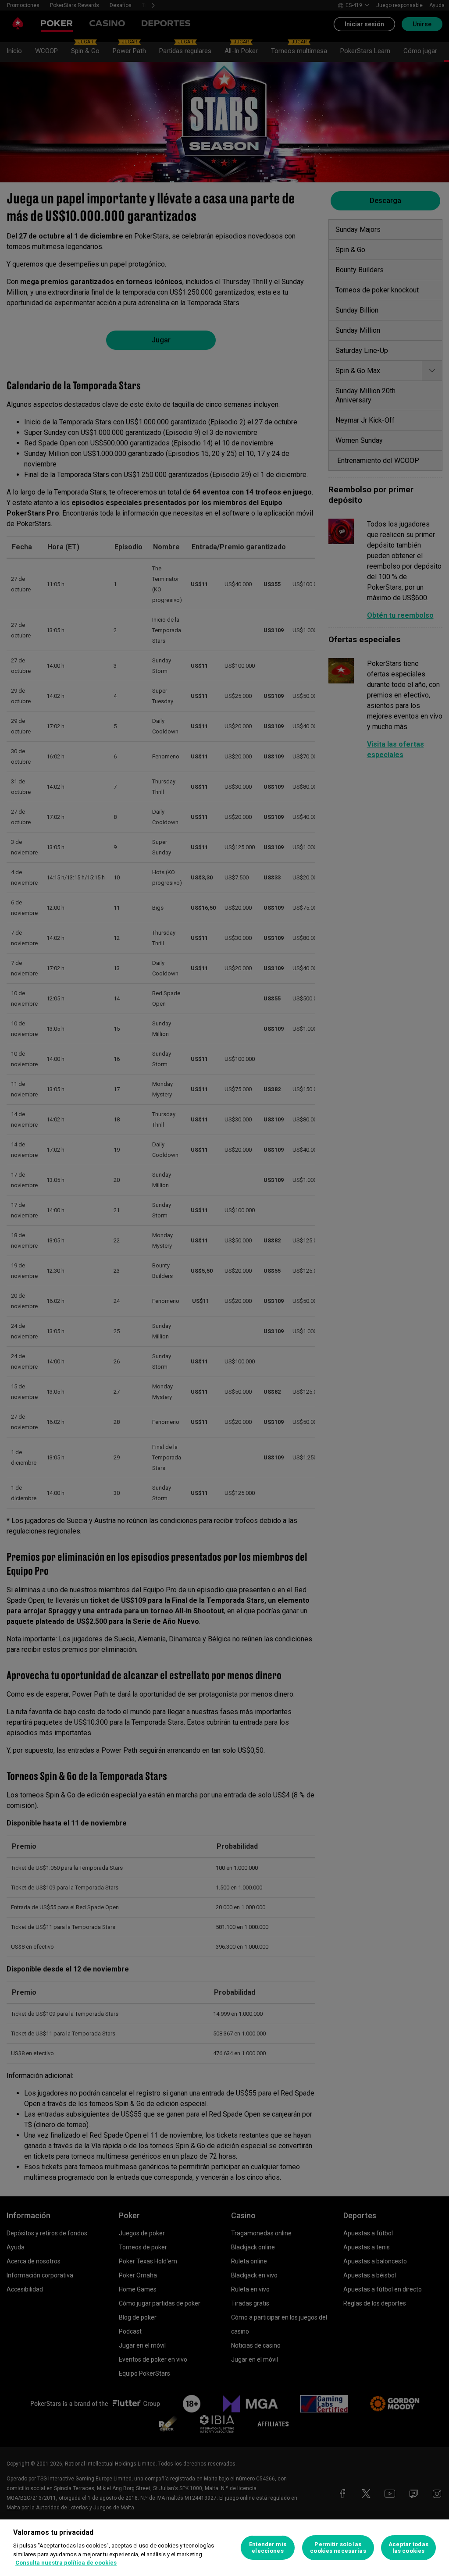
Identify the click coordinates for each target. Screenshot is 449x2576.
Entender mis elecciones (268, 2548)
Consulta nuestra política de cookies (66, 2563)
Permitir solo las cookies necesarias (338, 2548)
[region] (224, 2548)
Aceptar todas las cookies (408, 2548)
